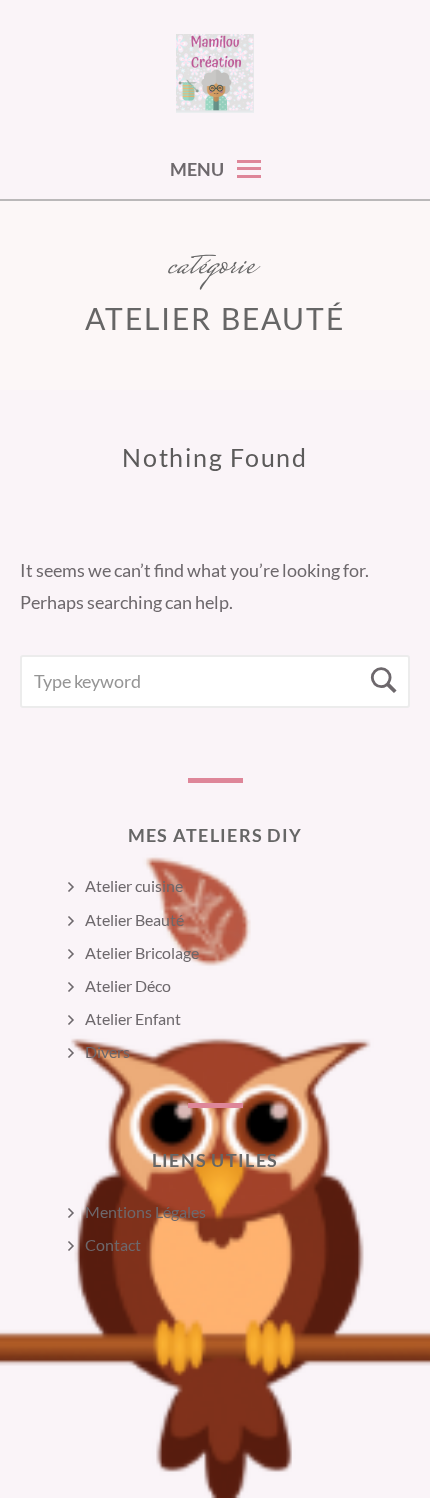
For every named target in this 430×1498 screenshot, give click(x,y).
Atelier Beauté (134, 919)
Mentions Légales (145, 1211)
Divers (107, 1051)
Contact (113, 1244)
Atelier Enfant (133, 1018)
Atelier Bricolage (142, 952)
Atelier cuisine (134, 885)
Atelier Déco (128, 985)
